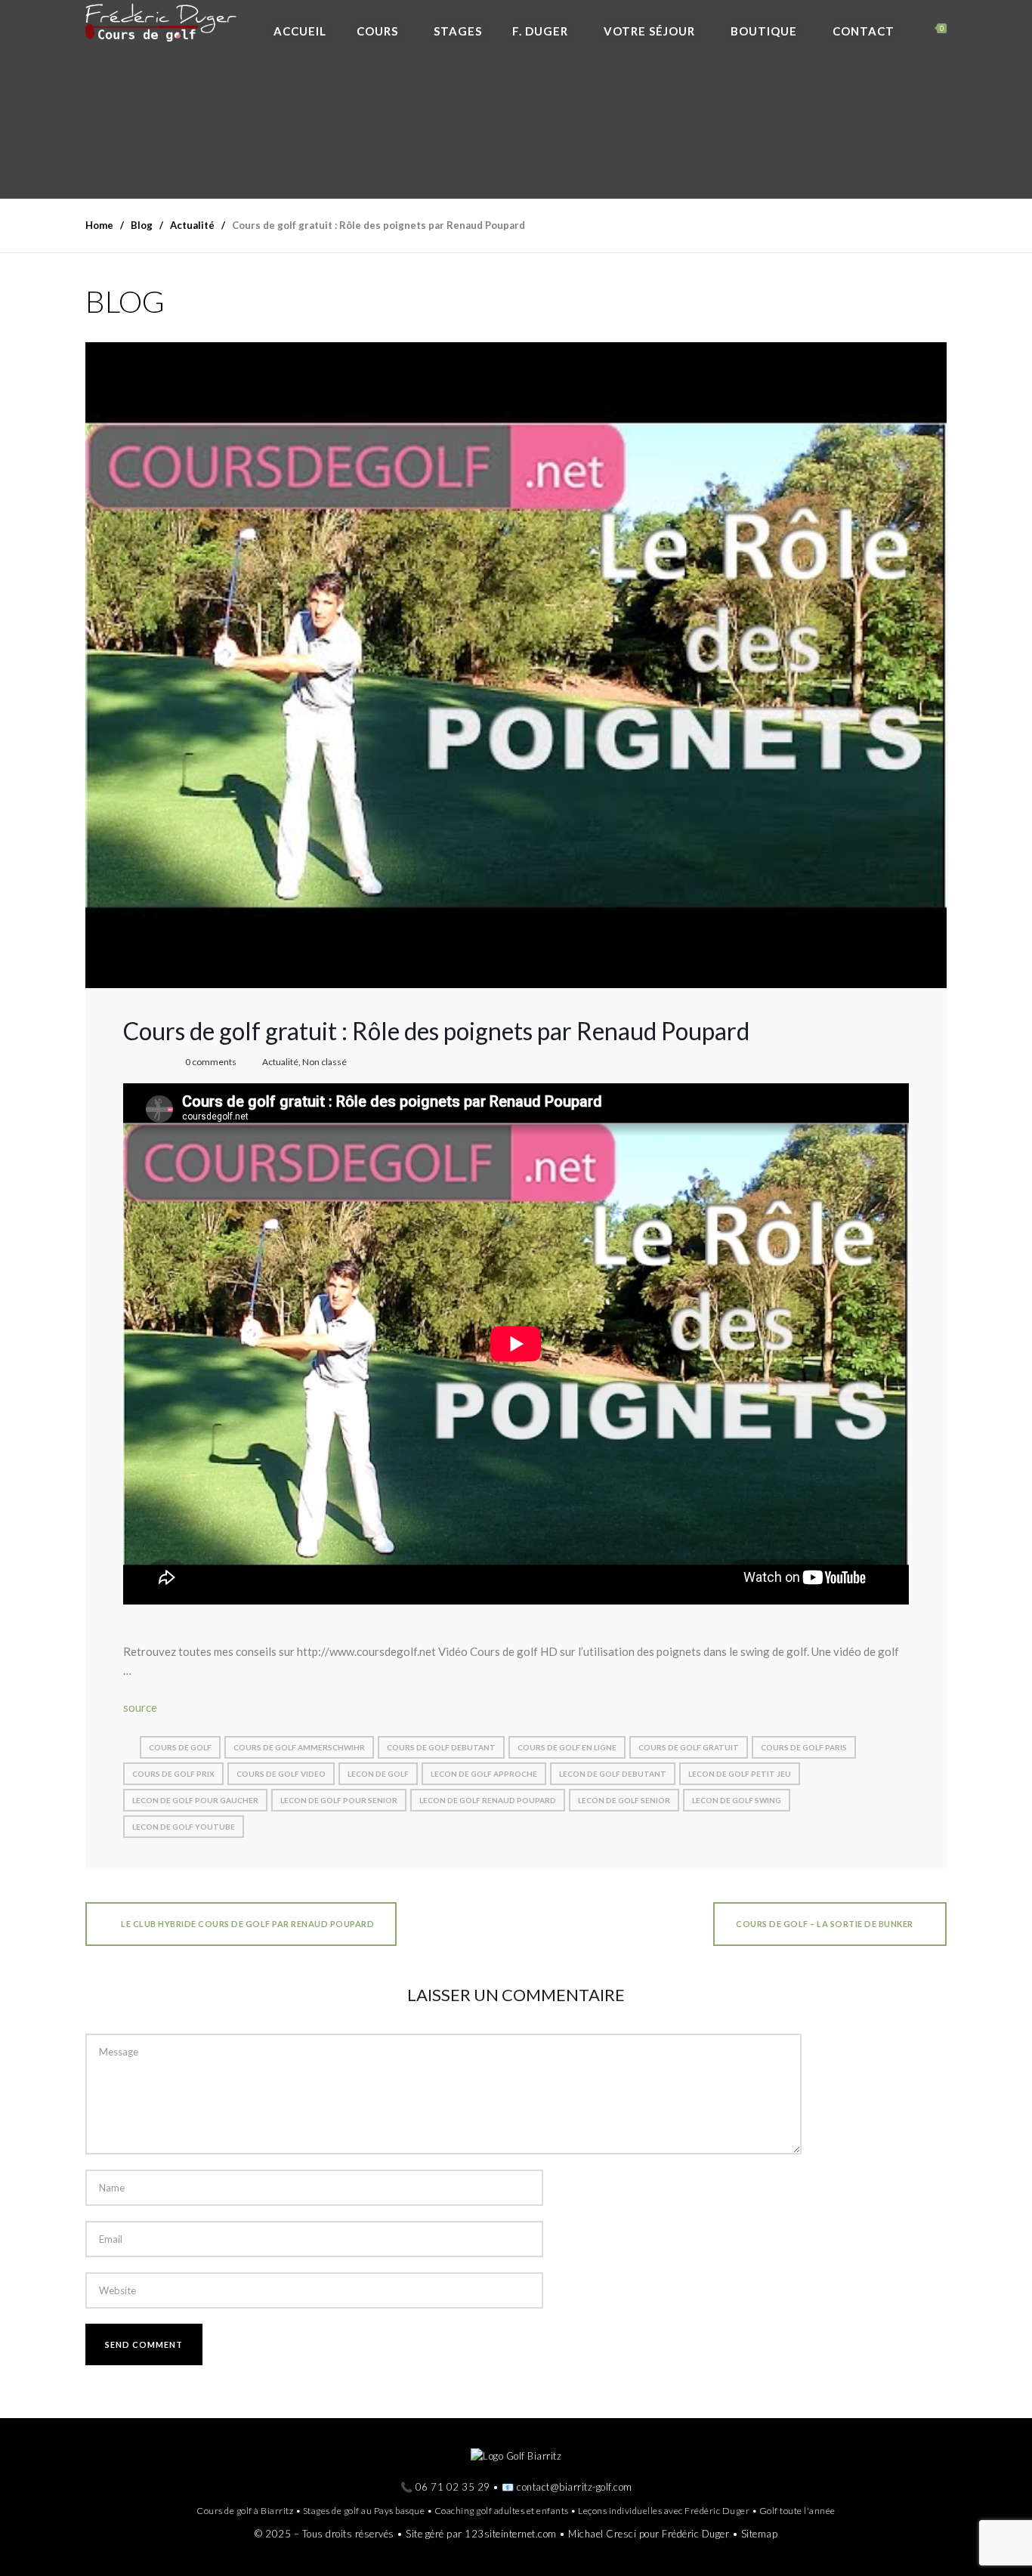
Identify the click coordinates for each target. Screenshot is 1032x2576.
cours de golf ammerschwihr (299, 1747)
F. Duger (540, 31)
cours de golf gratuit (689, 1747)
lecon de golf (378, 1774)
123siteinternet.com (511, 2533)
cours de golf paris (804, 1747)
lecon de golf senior (624, 1800)
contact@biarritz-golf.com (575, 2487)
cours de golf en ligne (567, 1747)
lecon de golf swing (737, 1800)
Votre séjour (649, 31)
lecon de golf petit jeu (740, 1774)
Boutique (764, 31)
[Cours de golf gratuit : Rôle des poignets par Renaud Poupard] (516, 664)
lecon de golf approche (484, 1774)
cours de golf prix (173, 1774)
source (140, 1707)
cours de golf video (281, 1774)
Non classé (324, 1062)
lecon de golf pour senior (339, 1800)
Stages (458, 31)
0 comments (211, 1062)
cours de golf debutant (441, 1747)
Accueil (300, 31)
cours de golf (180, 1747)
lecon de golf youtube (184, 1827)
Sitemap (760, 2533)
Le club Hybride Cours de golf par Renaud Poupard (247, 1924)
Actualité (280, 1062)
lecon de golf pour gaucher (195, 1800)
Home (99, 225)
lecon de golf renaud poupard (488, 1800)
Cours (377, 31)
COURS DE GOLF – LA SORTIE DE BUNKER (825, 1924)
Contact (864, 31)
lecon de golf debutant (613, 1774)
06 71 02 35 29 (453, 2487)
